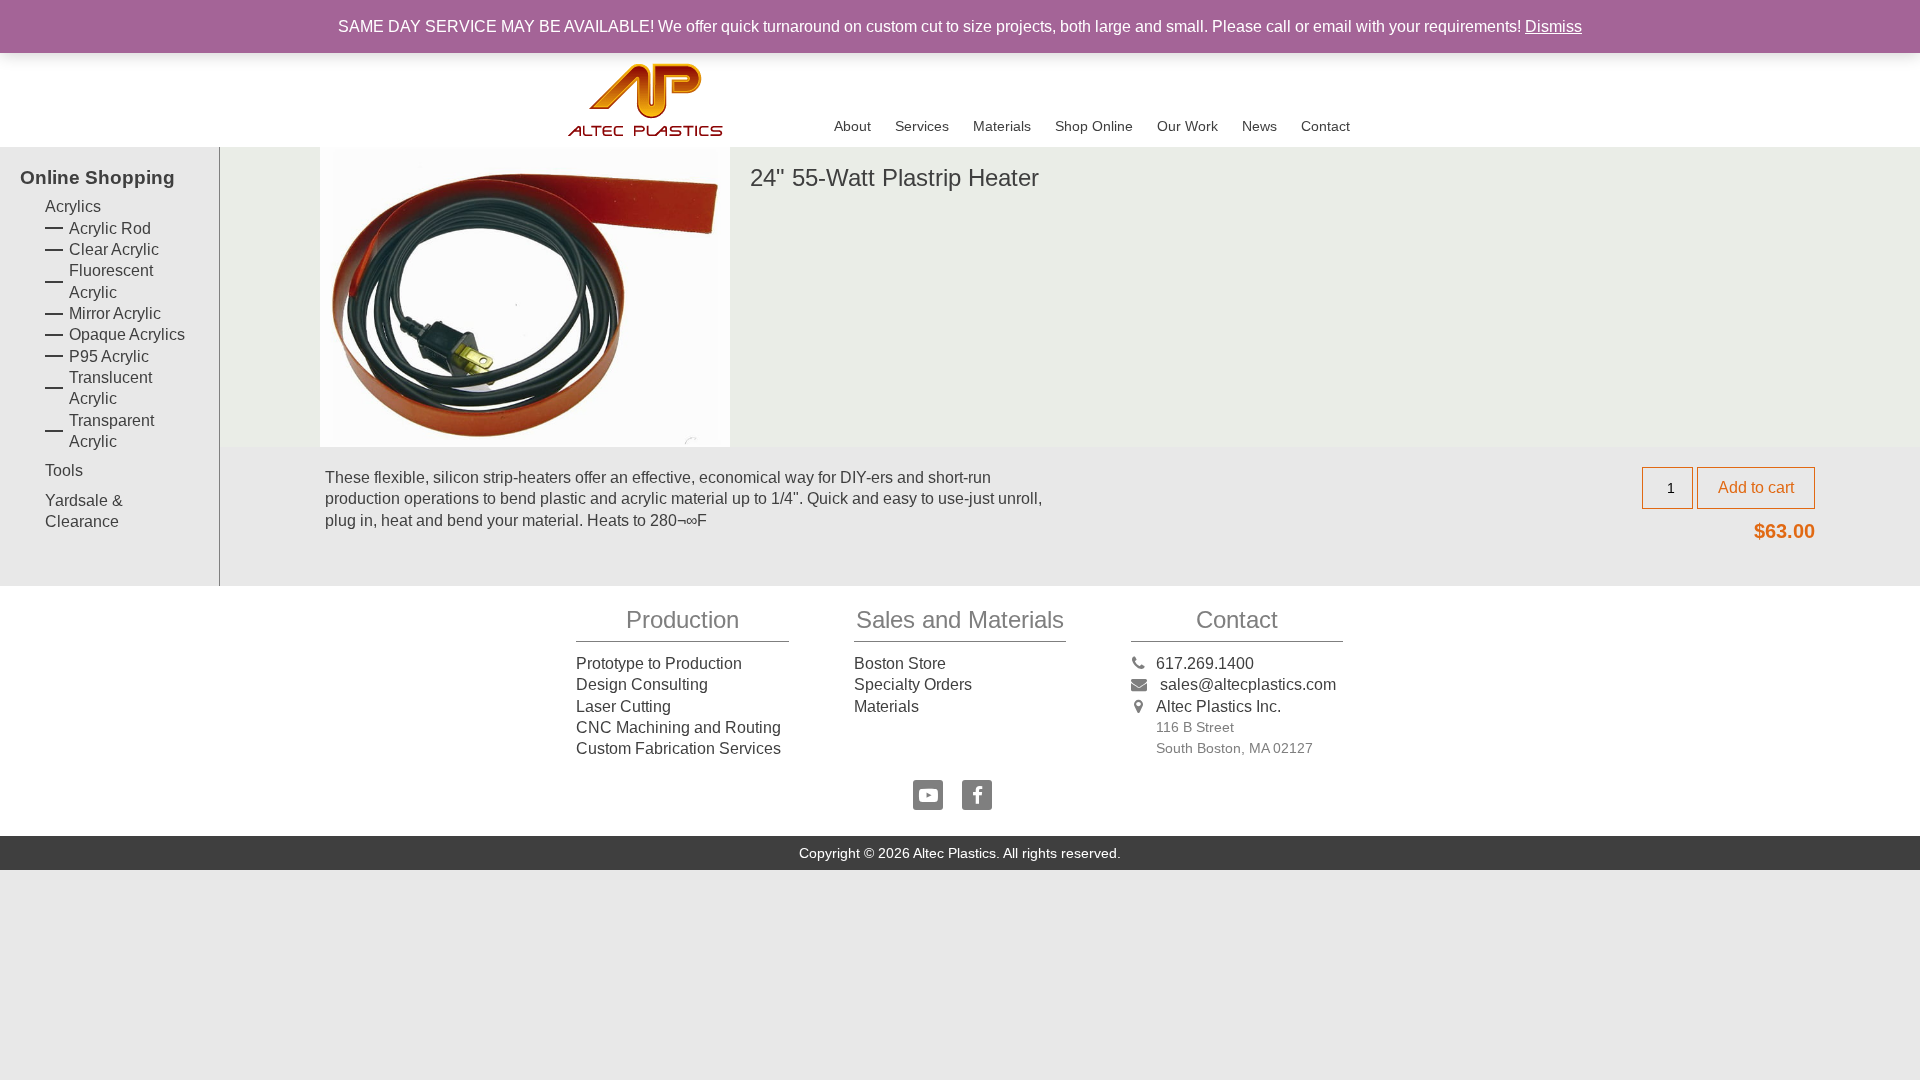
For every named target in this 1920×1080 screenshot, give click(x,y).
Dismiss (1553, 26)
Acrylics (73, 206)
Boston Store (900, 663)
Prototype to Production (659, 663)
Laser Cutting (623, 706)
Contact (1325, 126)
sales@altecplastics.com (1248, 684)
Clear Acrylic (114, 249)
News (1259, 126)
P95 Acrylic (109, 356)
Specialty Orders (913, 684)
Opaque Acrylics (127, 334)
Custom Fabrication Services (678, 748)
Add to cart (1756, 487)
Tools (64, 470)
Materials (1002, 126)
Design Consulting (642, 684)
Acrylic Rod (110, 228)
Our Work (1187, 126)
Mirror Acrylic (115, 313)
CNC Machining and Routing (678, 727)
